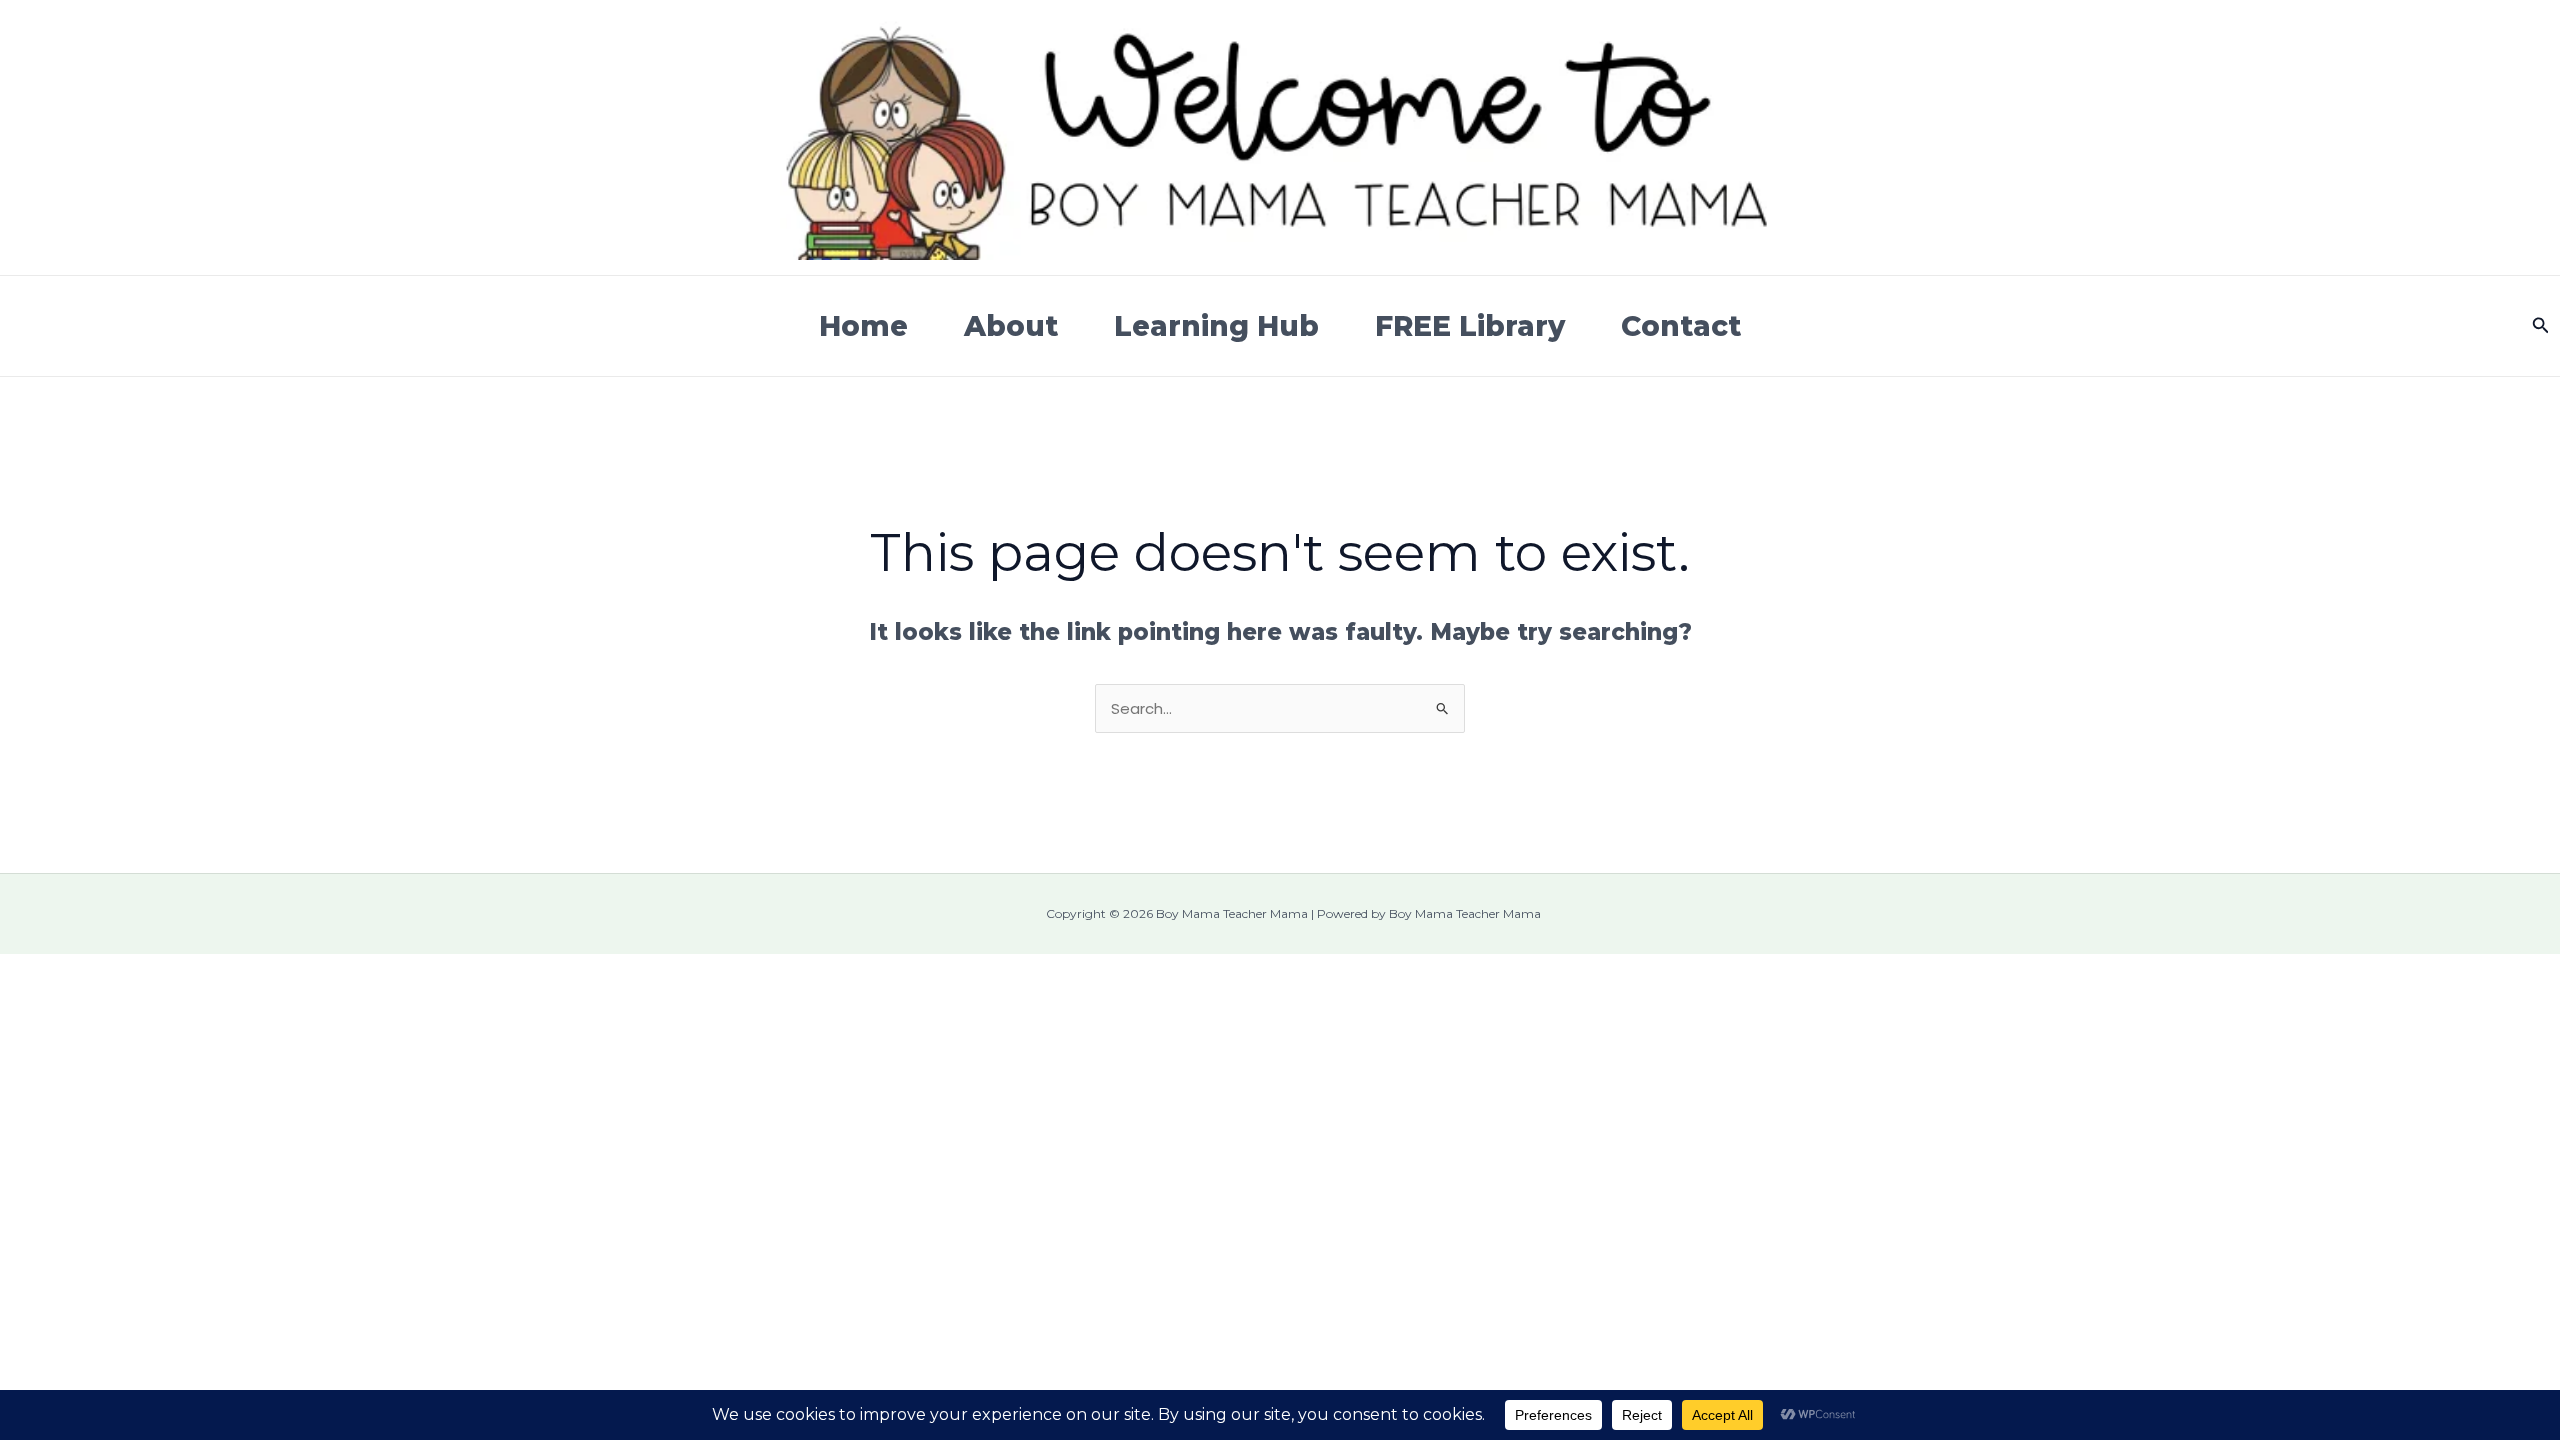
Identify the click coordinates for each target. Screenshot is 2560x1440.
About (1011, 326)
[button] (2541, 326)
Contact (1681, 326)
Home (863, 326)
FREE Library (1470, 326)
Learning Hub (1216, 326)
